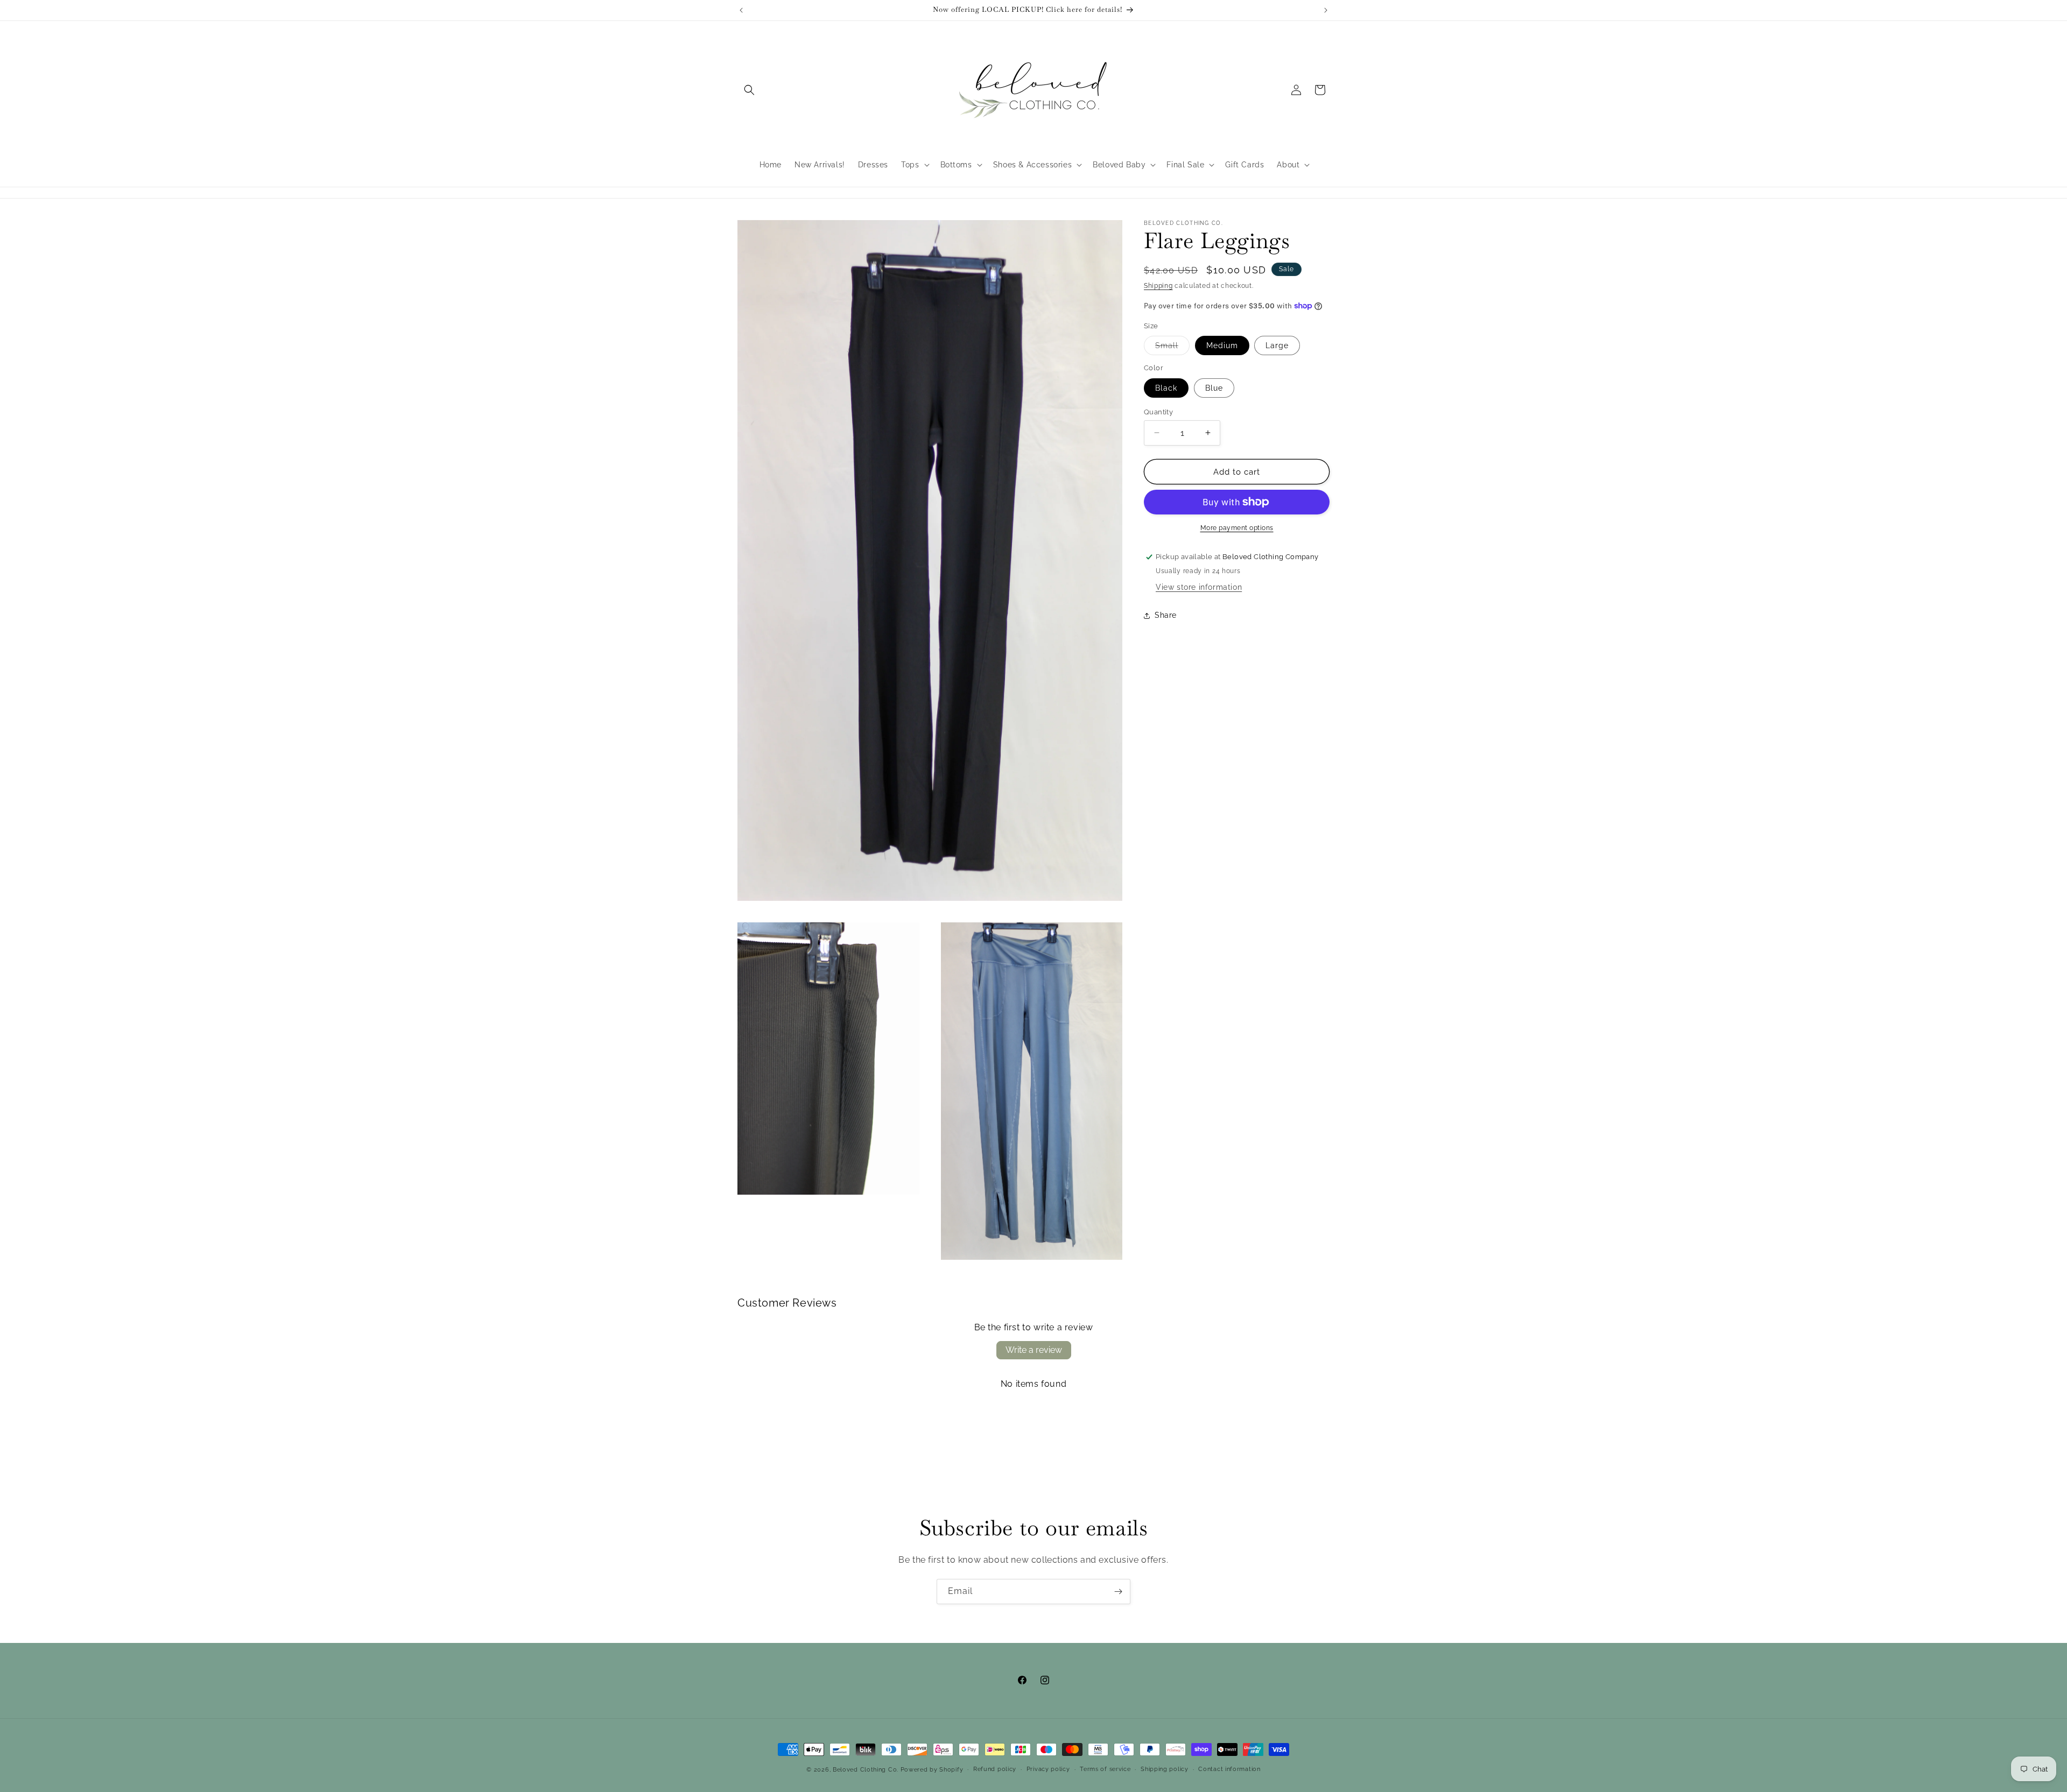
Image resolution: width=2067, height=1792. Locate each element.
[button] (749, 90)
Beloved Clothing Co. (866, 1770)
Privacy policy (1048, 1769)
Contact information (1229, 1769)
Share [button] (1166, 615)
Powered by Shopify (932, 1770)
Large (1277, 345)
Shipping (1158, 286)
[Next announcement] (1326, 10)
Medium (1222, 345)
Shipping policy (1165, 1769)
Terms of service (1105, 1769)
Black (1166, 387)
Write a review (1034, 1350)
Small (1172, 348)
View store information (1199, 587)
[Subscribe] (1118, 1592)
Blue (1214, 387)
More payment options (1237, 528)
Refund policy (995, 1769)
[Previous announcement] (741, 10)
